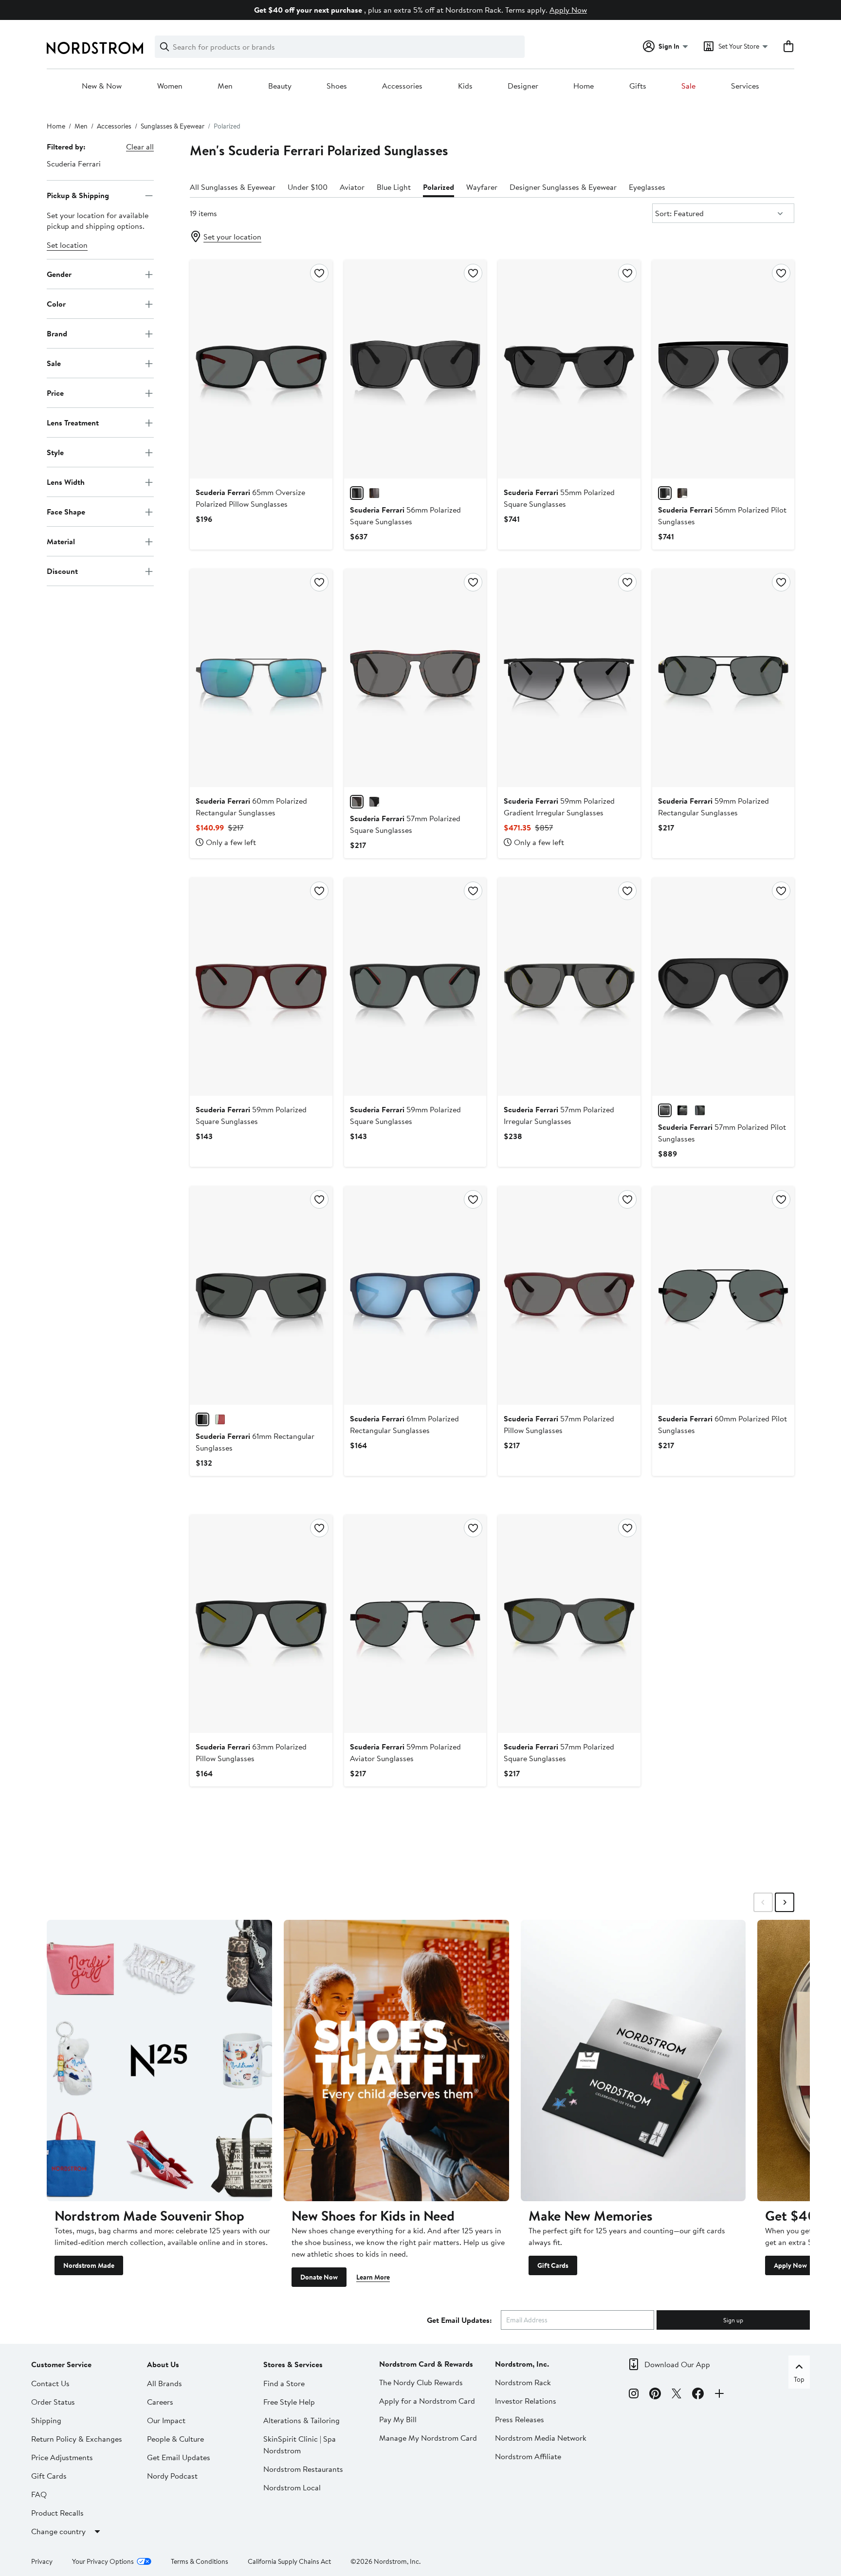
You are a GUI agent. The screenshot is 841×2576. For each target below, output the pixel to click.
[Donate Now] (396, 2061)
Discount (62, 571)
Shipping (46, 2420)
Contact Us (50, 2383)
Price (55, 393)
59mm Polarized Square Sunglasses (251, 1115)
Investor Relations (526, 2401)
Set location (67, 245)
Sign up (733, 2320)
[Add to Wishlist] (319, 273)
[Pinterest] (655, 2395)
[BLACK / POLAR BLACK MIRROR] (665, 493)
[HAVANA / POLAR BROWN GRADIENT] (374, 493)
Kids (465, 86)
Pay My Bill (398, 2419)
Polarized (439, 187)
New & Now (102, 86)
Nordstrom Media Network (541, 2438)
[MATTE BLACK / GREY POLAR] (665, 1110)
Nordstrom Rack (523, 2382)
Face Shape (66, 512)
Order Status (53, 2402)
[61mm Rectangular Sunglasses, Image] (261, 1295)
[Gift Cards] (633, 2061)
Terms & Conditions (200, 2561)
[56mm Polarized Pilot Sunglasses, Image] (723, 369)
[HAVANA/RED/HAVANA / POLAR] (357, 802)
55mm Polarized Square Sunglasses (559, 498)
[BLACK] (202, 1419)
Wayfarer (482, 187)
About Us (163, 2364)
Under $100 (308, 187)
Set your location (232, 237)
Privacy (42, 2561)
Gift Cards (553, 2265)
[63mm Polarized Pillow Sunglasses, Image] (261, 1624)
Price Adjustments (62, 2457)
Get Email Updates (179, 2457)
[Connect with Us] (719, 2395)
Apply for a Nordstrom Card (427, 2401)
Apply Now (568, 10)
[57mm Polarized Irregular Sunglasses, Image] (569, 987)
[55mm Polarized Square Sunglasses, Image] (569, 369)
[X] (676, 2395)
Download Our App (677, 2364)
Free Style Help (289, 2402)
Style (55, 452)
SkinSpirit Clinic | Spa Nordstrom (300, 2445)
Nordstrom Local (292, 2487)
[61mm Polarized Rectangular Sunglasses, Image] (415, 1295)
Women (170, 86)
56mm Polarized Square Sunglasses (405, 515)
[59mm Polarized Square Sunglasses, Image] (261, 987)
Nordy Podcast (172, 2476)
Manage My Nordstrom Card (428, 2438)
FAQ (39, 2494)
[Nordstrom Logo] (95, 48)
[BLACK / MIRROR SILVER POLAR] (682, 1110)
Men (225, 86)
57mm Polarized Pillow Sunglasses (559, 1424)
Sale (688, 86)
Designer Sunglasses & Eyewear (563, 187)
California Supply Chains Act (289, 2561)
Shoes (337, 86)
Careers (160, 2402)
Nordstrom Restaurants (303, 2469)
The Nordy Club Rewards (421, 2382)
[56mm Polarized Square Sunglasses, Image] (415, 369)
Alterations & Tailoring (302, 2420)
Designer (523, 86)
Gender (59, 274)
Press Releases (520, 2419)
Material (61, 541)
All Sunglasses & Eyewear (233, 187)
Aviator (352, 187)
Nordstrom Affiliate (528, 2456)
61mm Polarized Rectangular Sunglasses (404, 1424)
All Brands (165, 2383)
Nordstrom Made (89, 2265)
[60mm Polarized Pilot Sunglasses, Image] (723, 1295)
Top (799, 2379)
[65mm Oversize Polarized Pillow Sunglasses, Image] (261, 369)
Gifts (638, 86)
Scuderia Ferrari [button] (74, 164)
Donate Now (319, 2277)
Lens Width (66, 482)
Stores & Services (293, 2364)
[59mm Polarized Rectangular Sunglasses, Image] (723, 678)
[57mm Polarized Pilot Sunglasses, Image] (723, 987)
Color (56, 304)
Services (745, 86)
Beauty (280, 86)
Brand (57, 333)
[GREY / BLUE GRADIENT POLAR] (700, 1110)
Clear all (140, 147)
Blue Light (394, 187)
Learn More (373, 2277)
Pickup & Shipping (78, 195)
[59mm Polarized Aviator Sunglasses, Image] (415, 1624)
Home (584, 86)
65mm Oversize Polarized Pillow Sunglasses (250, 498)
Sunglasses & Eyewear (173, 126)
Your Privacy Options (103, 2561)
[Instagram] (634, 2395)
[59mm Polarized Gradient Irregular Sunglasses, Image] (569, 678)
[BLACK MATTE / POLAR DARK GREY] (374, 802)
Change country (58, 2531)
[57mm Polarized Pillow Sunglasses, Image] (569, 1295)
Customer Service (61, 2364)
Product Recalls (57, 2513)
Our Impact (166, 2420)
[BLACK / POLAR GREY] (357, 493)
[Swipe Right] (785, 1902)
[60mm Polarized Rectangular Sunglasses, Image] (261, 678)
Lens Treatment (73, 423)
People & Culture (175, 2439)
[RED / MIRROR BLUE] (220, 1419)
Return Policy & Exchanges (77, 2439)
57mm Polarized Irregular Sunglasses (559, 1115)
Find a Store (284, 2383)
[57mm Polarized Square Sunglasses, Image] (415, 678)
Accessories (402, 86)
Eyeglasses (647, 187)
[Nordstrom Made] (159, 2061)
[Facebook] (698, 2395)
